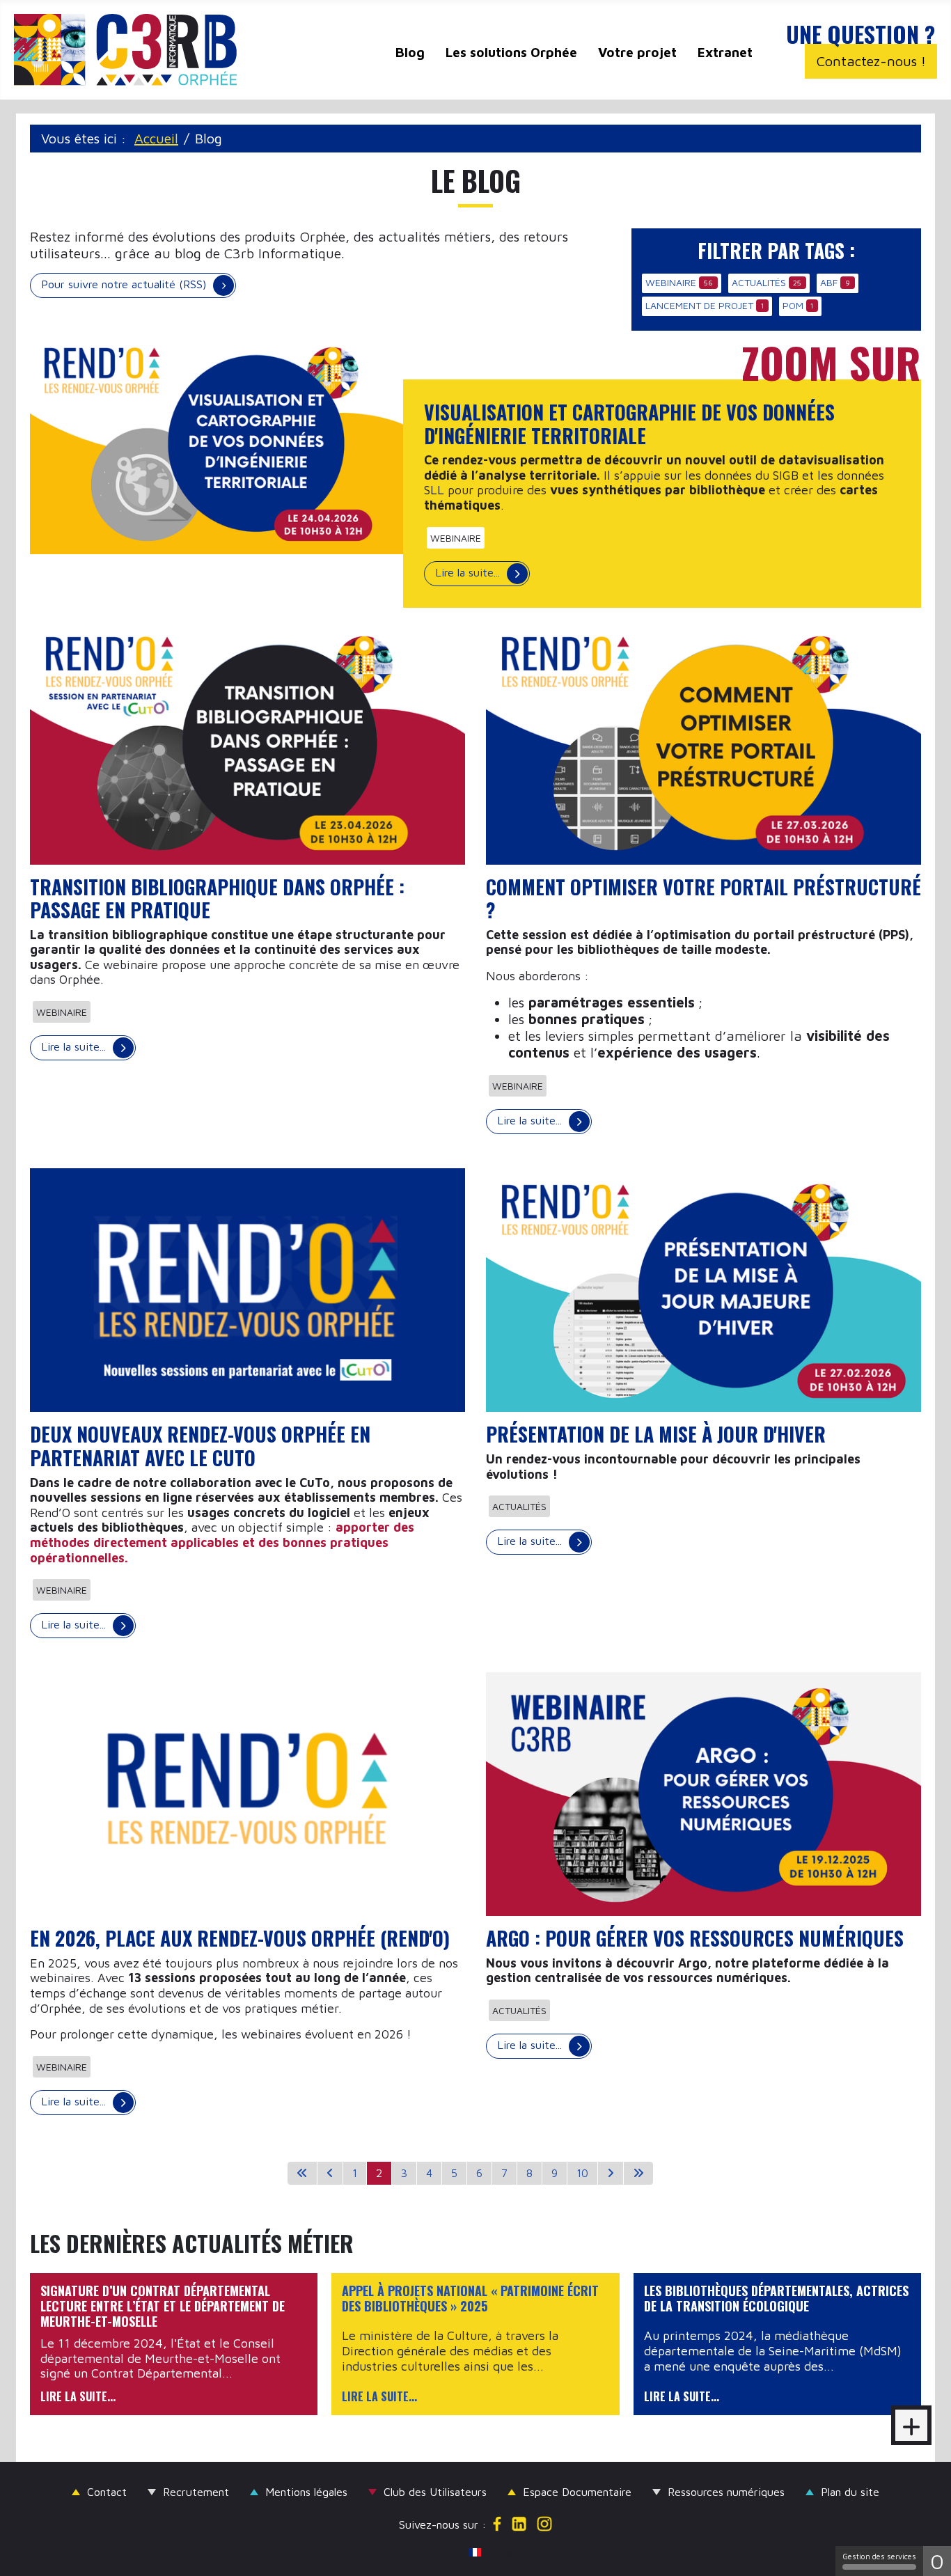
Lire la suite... (469, 572)
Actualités (759, 282)
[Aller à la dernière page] (638, 2173)
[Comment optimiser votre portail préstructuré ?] (704, 741)
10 (582, 2173)
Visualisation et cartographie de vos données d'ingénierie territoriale (629, 424)
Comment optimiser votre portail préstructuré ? (704, 898)
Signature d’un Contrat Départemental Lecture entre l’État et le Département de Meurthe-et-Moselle (163, 2306)
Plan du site (850, 2492)
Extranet (725, 52)
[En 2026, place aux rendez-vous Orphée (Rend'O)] (247, 1793)
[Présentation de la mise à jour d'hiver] (704, 1289)
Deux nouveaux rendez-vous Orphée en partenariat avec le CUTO (200, 1446)
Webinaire (671, 282)
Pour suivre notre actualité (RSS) (124, 284)
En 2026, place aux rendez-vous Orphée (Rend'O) (240, 1938)
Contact (107, 2492)
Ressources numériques (726, 2492)
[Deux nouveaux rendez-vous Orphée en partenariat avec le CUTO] (247, 1289)
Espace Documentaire (577, 2492)
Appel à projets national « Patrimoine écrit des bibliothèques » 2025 (470, 2299)
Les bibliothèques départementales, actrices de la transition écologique (776, 2299)
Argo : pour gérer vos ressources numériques (695, 1938)
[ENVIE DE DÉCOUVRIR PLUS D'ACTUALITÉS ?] (911, 2425)
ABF (829, 282)
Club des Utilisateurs (435, 2492)
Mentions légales (306, 2492)
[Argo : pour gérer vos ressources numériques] (704, 1793)
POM (793, 305)
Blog (410, 52)
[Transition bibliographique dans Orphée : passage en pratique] (247, 741)
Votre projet (637, 52)
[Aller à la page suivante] (611, 2173)
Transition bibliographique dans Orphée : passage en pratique (217, 898)
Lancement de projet (699, 305)
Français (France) (482, 2551)
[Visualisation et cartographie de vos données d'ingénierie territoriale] (227, 442)
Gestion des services (879, 2556)
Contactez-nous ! (871, 61)
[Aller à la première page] (302, 2173)
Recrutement (196, 2492)
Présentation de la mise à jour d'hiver (656, 1434)
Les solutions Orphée (511, 52)
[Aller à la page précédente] (330, 2173)
